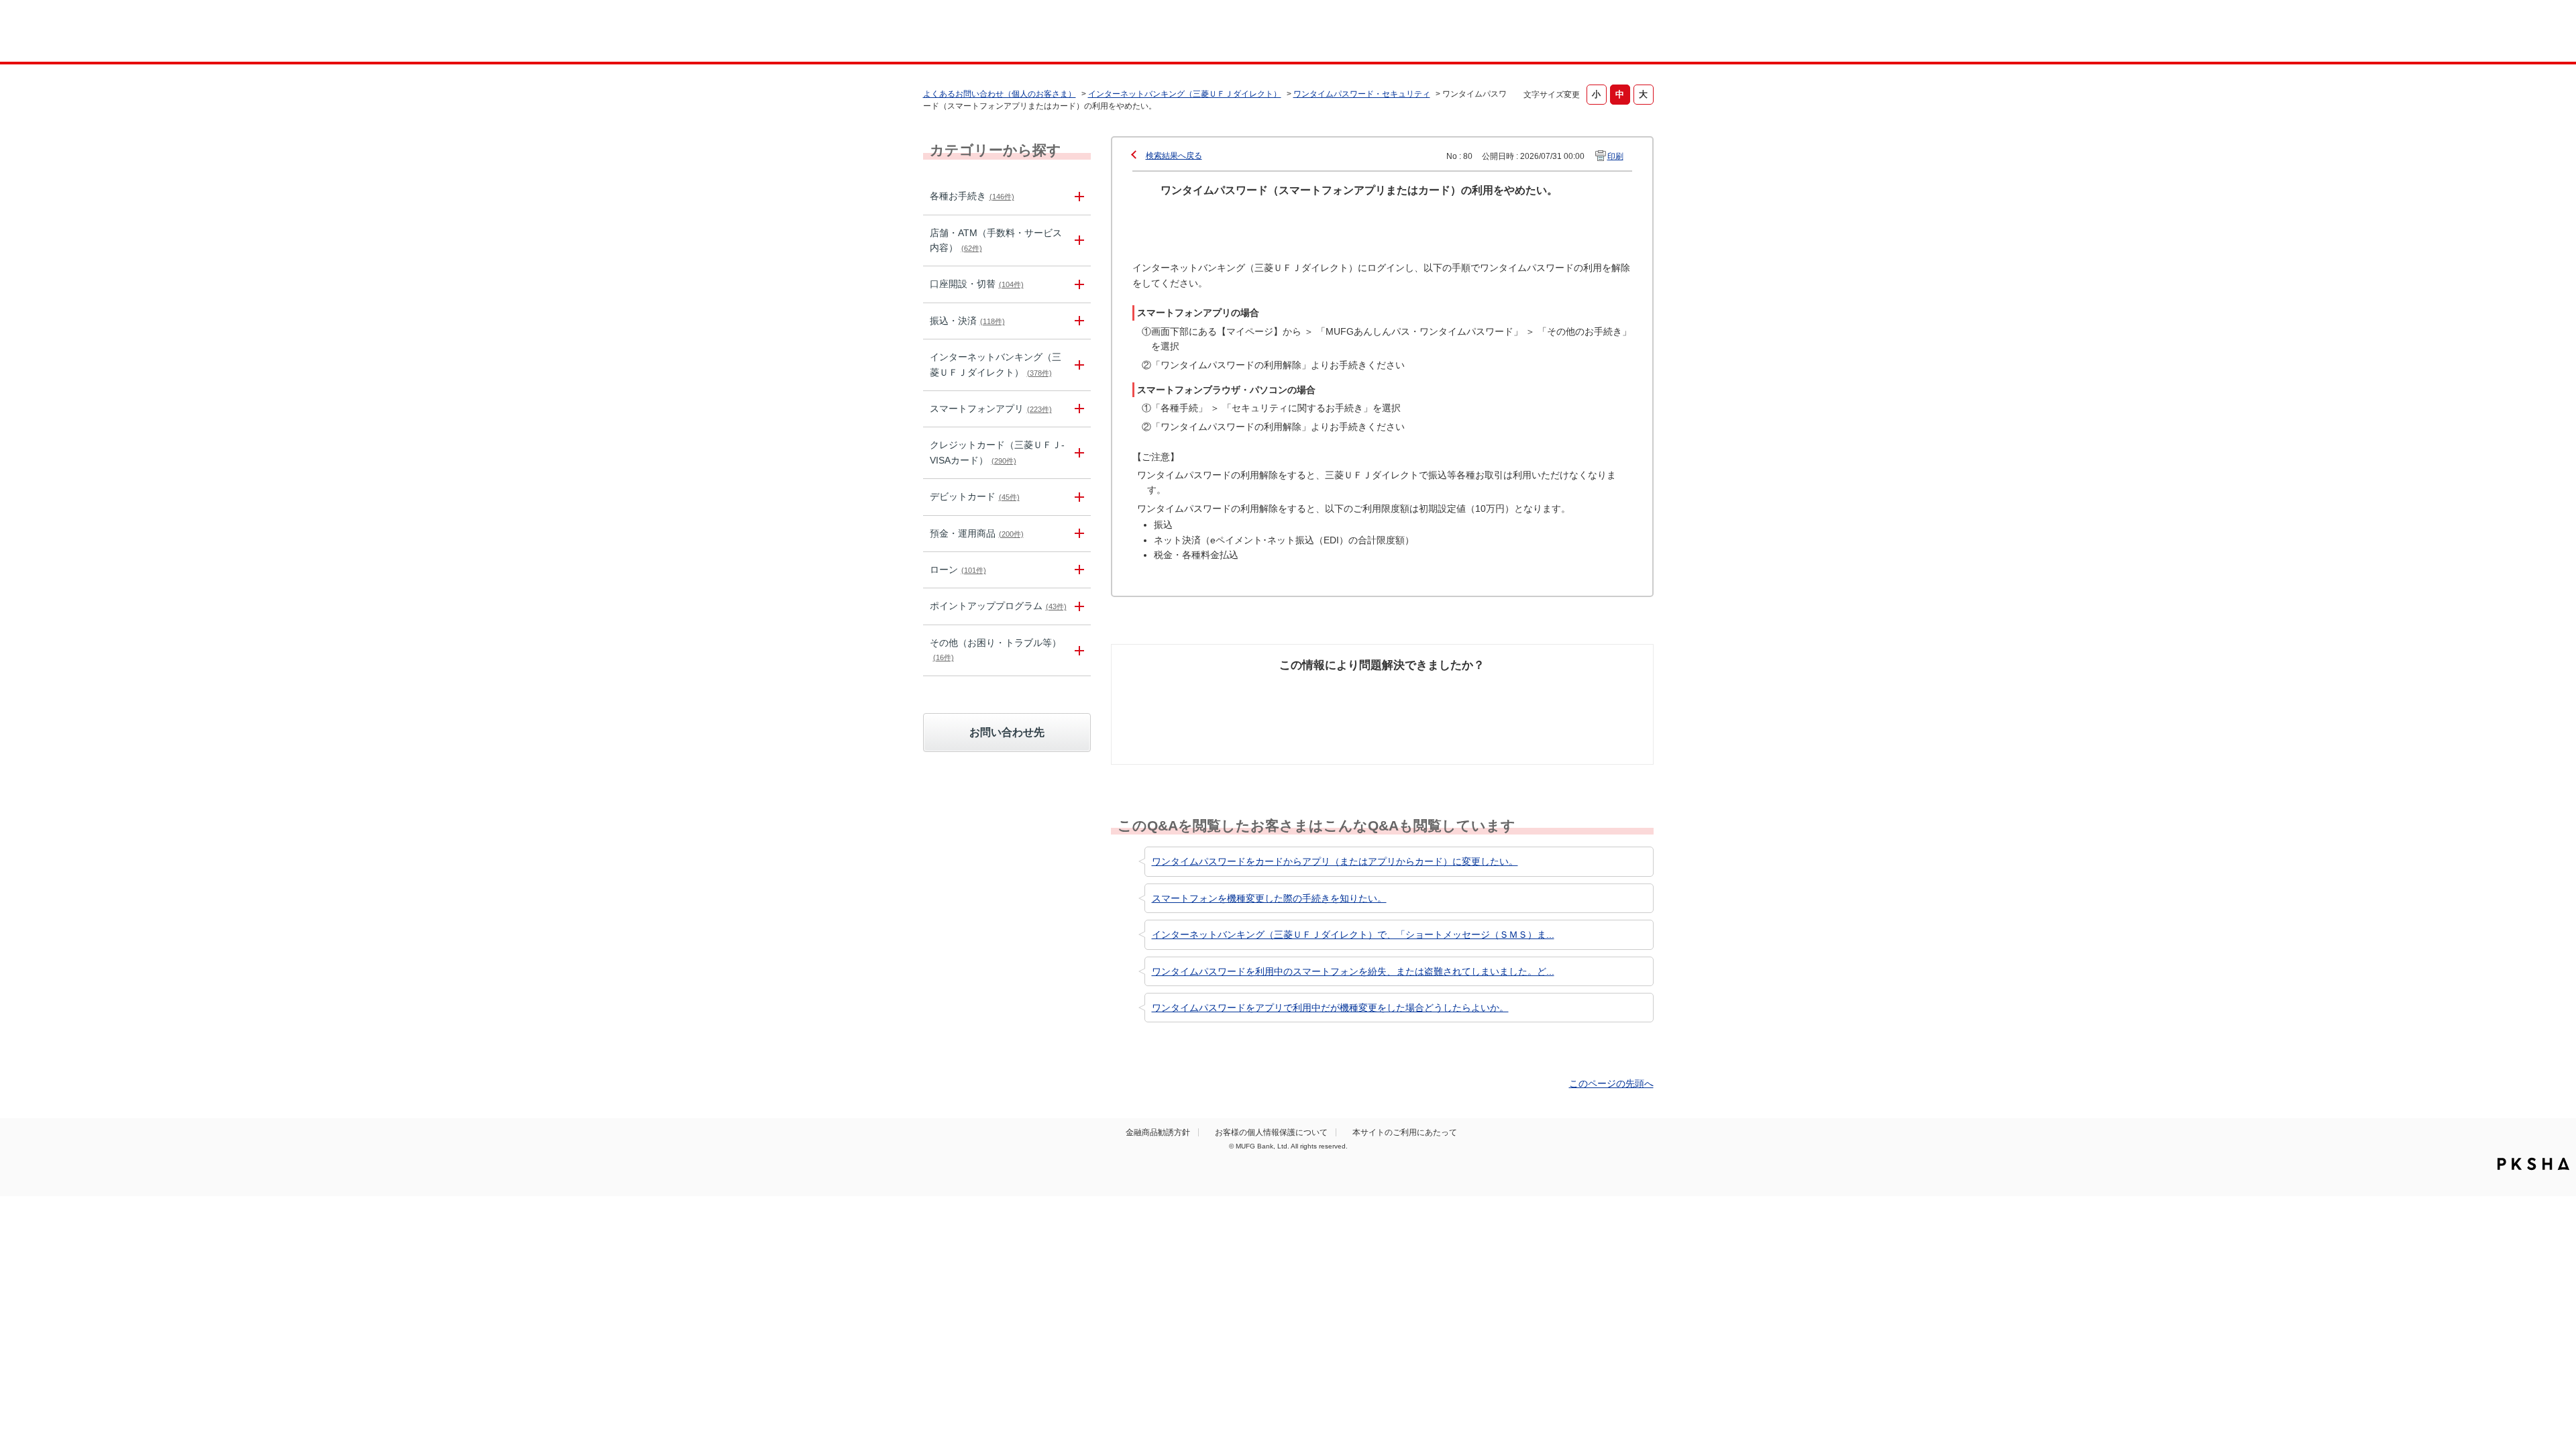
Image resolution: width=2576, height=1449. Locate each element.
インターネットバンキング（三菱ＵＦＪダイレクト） (1185, 94)
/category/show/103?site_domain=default (1077, 570)
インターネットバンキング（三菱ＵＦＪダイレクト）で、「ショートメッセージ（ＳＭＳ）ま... (1353, 934)
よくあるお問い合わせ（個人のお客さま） (1000, 94)
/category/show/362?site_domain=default (1077, 453)
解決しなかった (1432, 691)
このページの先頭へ (1611, 1083)
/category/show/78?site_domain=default (1077, 650)
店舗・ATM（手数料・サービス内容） (996, 240)
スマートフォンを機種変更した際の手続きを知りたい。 (1269, 898)
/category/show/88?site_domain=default (1077, 284)
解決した (1181, 691)
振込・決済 (967, 321)
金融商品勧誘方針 (1158, 1132)
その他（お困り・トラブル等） (996, 649)
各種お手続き (972, 196)
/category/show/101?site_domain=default (1077, 497)
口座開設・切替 (977, 284)
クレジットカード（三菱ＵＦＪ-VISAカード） (997, 452)
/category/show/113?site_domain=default (1077, 241)
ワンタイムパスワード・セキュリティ (1362, 94)
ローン (958, 570)
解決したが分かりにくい (1324, 698)
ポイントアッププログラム (998, 606)
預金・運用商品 (977, 533)
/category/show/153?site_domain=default (1077, 409)
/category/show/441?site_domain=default (1077, 606)
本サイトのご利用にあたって (1405, 1132)
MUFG (1037, 33)
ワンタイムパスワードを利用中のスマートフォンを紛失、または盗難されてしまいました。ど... (1353, 971)
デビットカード (975, 496)
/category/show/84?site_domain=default (1077, 365)
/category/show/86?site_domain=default (1077, 196)
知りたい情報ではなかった (1555, 698)
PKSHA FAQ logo (2533, 1164)
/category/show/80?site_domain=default (1077, 321)
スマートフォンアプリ (991, 409)
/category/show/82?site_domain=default (1077, 534)
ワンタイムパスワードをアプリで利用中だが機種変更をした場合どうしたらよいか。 (1330, 1008)
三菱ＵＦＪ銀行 (1545, 33)
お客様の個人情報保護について (1271, 1132)
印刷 (1615, 156)
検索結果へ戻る (1174, 156)
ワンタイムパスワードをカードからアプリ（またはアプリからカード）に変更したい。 (1335, 861)
